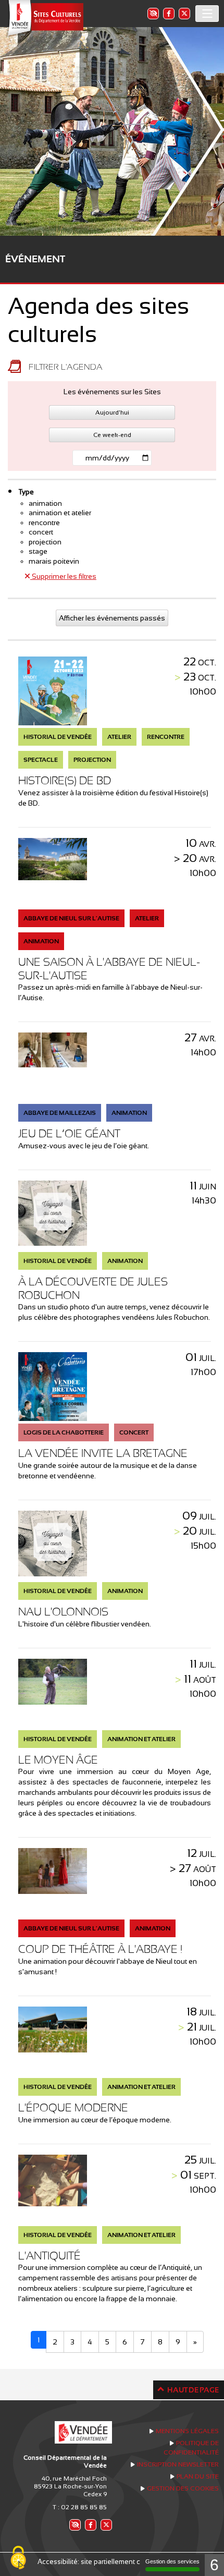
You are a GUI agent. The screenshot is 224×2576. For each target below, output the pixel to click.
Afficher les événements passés (112, 618)
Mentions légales (187, 2431)
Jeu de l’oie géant (69, 1133)
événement (35, 259)
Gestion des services (172, 2561)
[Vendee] (44, 19)
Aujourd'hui (112, 412)
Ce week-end (112, 435)
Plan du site (198, 2476)
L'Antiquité (49, 2256)
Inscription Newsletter (178, 2464)
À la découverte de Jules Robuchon (93, 1288)
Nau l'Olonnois (63, 1612)
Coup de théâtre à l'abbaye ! (100, 1949)
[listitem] (153, 13)
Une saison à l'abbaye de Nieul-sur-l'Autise (109, 969)
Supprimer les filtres (63, 576)
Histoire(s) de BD (65, 780)
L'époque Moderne (73, 2107)
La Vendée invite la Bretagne (103, 1453)
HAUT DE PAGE (193, 2390)
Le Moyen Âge (58, 1760)
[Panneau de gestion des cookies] (18, 2558)
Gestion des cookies (183, 2488)
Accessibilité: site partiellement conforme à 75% (112, 2562)
